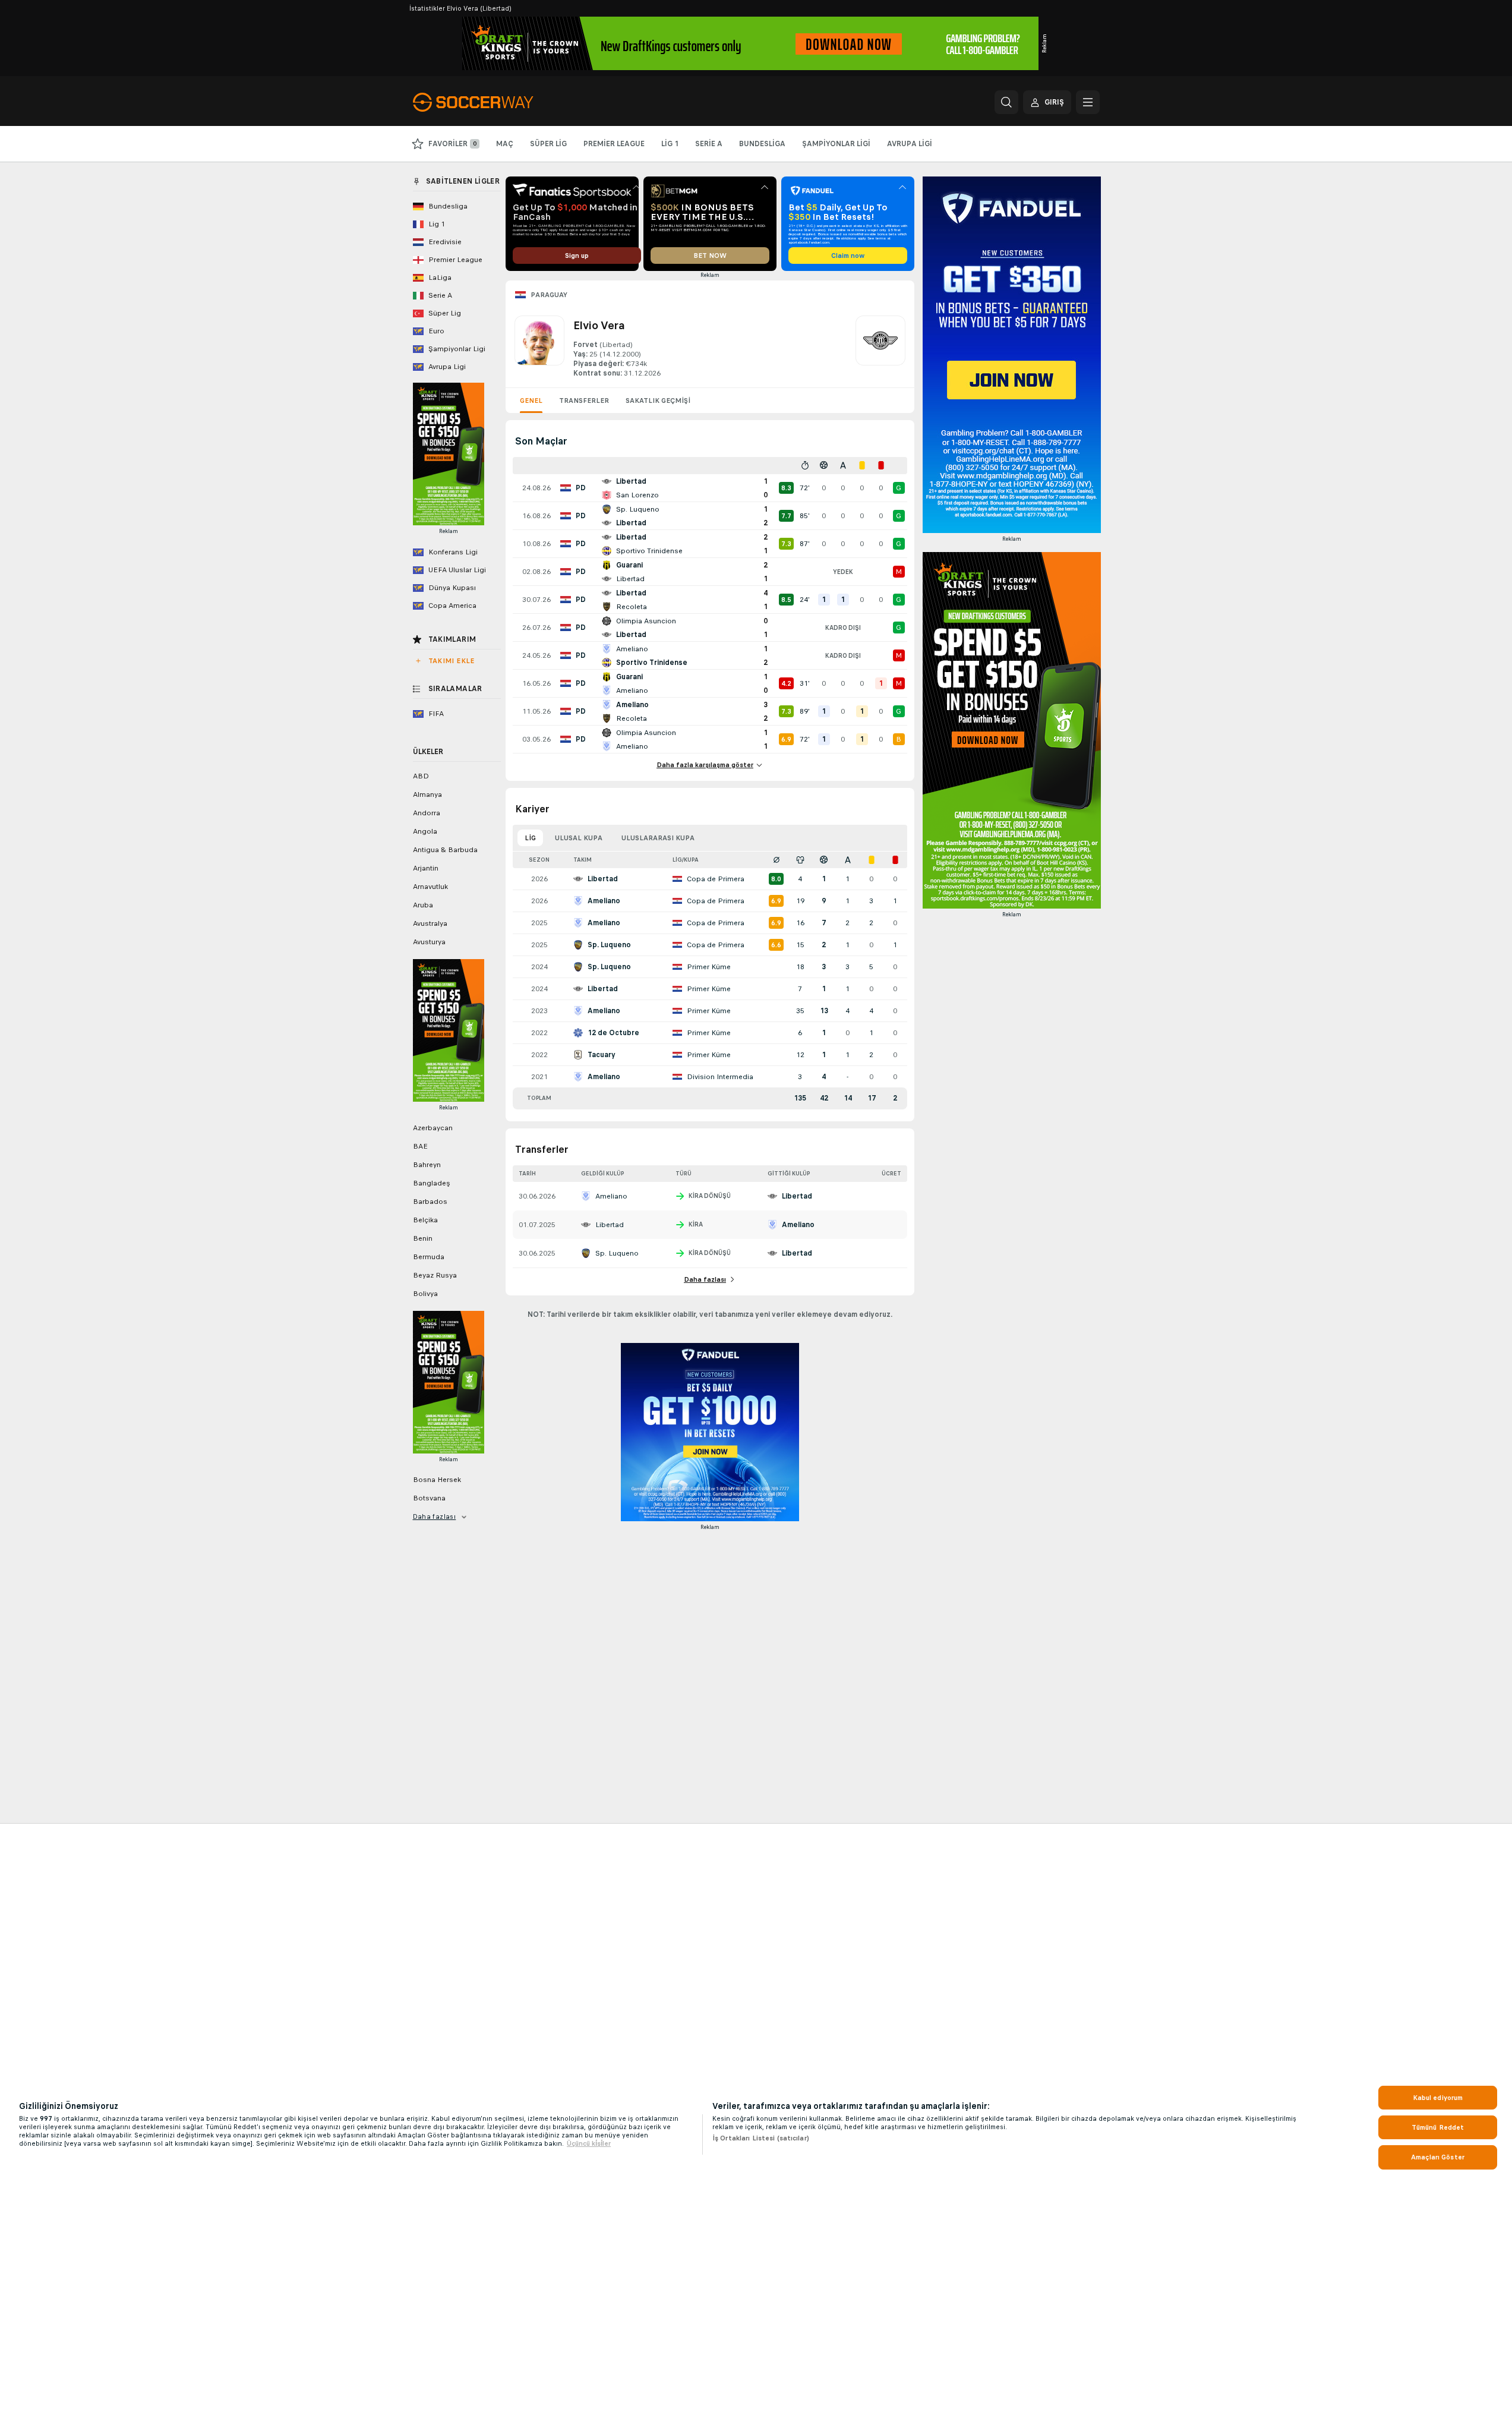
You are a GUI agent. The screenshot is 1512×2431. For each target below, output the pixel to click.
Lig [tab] (530, 838)
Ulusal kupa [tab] (579, 838)
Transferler (584, 401)
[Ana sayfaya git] (495, 102)
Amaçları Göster (1438, 2157)
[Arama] (1006, 102)
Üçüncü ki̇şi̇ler (589, 2143)
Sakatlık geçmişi (658, 401)
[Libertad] (880, 347)
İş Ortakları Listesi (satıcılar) (761, 2138)
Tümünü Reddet (1438, 2127)
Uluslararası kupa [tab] (658, 838)
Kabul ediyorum (1438, 2098)
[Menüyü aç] (1088, 102)
